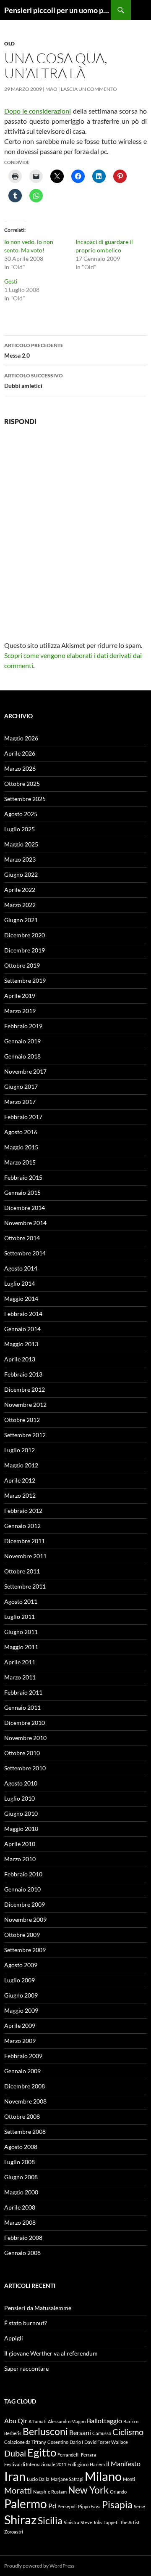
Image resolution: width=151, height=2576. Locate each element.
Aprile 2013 (20, 1359)
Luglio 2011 (20, 1617)
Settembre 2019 (25, 980)
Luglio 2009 (20, 1980)
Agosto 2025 (21, 814)
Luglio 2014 (20, 1283)
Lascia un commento (89, 89)
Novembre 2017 (25, 1071)
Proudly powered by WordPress (39, 2566)
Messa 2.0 (34, 350)
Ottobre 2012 (22, 1420)
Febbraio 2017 (23, 1117)
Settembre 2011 (25, 1586)
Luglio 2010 (20, 1798)
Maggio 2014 (21, 1299)
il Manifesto (123, 2463)
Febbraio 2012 (23, 1511)
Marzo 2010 (20, 1859)
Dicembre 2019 (25, 950)
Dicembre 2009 (25, 1904)
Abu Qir (16, 2421)
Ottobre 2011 (22, 1571)
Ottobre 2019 (22, 965)
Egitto (42, 2452)
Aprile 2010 (20, 1844)
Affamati (38, 2421)
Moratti (18, 2490)
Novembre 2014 (25, 1223)
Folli (72, 2464)
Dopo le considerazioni (38, 111)
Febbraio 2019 (23, 1026)
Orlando (118, 2492)
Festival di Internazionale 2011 (35, 2464)
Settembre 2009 (25, 1950)
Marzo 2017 (20, 1102)
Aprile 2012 (20, 1480)
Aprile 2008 (20, 2207)
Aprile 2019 (20, 996)
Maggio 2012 (21, 1465)
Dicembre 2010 (25, 1723)
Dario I (76, 2442)
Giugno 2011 (21, 1632)
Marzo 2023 (20, 859)
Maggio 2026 (21, 738)
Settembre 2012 (25, 1435)
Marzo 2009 (20, 2041)
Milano (103, 2476)
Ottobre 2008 (22, 2116)
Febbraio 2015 (23, 1177)
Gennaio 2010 (22, 1889)
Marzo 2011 (20, 1677)
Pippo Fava (89, 2506)
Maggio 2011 (21, 1647)
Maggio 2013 (21, 1344)
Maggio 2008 (21, 2192)
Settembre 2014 (25, 1253)
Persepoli (67, 2506)
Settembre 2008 (25, 2132)
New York (88, 2490)
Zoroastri (14, 2532)
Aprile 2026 (20, 753)
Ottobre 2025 (22, 784)
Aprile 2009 (20, 2026)
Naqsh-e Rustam (50, 2492)
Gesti (11, 281)
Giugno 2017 (21, 1086)
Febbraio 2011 (23, 1692)
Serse (139, 2506)
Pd (52, 2506)
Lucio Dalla (38, 2479)
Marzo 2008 (20, 2222)
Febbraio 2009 (23, 2056)
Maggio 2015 (21, 1147)
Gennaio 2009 (22, 2071)
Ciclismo (128, 2432)
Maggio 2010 (21, 1829)
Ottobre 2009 (22, 1935)
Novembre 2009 (25, 1919)
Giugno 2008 (21, 2177)
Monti (129, 2479)
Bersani (80, 2432)
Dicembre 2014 (25, 1208)
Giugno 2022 (21, 874)
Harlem (97, 2464)
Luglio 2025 (20, 829)
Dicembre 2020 (25, 935)
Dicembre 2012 (25, 1389)
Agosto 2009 (21, 1965)
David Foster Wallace (106, 2442)
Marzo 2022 (20, 905)
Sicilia (50, 2520)
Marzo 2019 (20, 1011)
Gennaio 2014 (22, 1329)
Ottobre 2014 (22, 1238)
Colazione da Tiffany (25, 2442)
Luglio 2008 (20, 2162)
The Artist (130, 2522)
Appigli (14, 2338)
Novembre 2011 (25, 1556)
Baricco (131, 2421)
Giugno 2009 (21, 1995)
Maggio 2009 (21, 2010)
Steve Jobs (91, 2522)
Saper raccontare (26, 2368)
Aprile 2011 (20, 1662)
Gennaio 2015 (22, 1192)
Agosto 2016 (21, 1132)
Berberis (13, 2433)
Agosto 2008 (21, 2147)
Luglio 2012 (20, 1450)
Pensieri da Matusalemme (38, 2308)
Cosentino (58, 2442)
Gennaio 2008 (22, 2253)
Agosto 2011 (21, 1601)
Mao (51, 89)
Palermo (26, 2504)
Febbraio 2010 (23, 1874)
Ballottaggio (104, 2421)
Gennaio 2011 (22, 1707)
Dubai (15, 2453)
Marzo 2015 (20, 1162)
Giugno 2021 (21, 920)
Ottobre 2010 (22, 1753)
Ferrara (89, 2455)
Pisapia (117, 2504)
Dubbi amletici (34, 381)
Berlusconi (45, 2431)
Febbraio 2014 (23, 1314)
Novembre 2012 (25, 1405)
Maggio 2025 (21, 844)
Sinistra (72, 2522)
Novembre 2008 (25, 2101)
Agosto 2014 (21, 1268)
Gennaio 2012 (22, 1526)
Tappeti (111, 2522)
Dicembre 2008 (25, 2086)
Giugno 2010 (21, 1813)
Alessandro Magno (67, 2421)
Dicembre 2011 (25, 1541)
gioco (83, 2464)
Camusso (102, 2433)
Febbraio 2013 (23, 1374)
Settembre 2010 (25, 1768)
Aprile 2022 (20, 890)
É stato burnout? (26, 2323)
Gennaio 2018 (22, 1056)
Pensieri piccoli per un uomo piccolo (57, 10)
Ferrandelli (69, 2455)
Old (9, 44)
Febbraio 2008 (23, 2238)
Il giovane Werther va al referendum (51, 2353)
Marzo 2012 (20, 1495)
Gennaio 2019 (22, 1041)
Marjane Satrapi (67, 2479)
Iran (15, 2476)
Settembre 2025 (25, 799)
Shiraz (20, 2519)
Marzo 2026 (20, 768)
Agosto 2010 (21, 1783)
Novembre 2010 (25, 1738)
